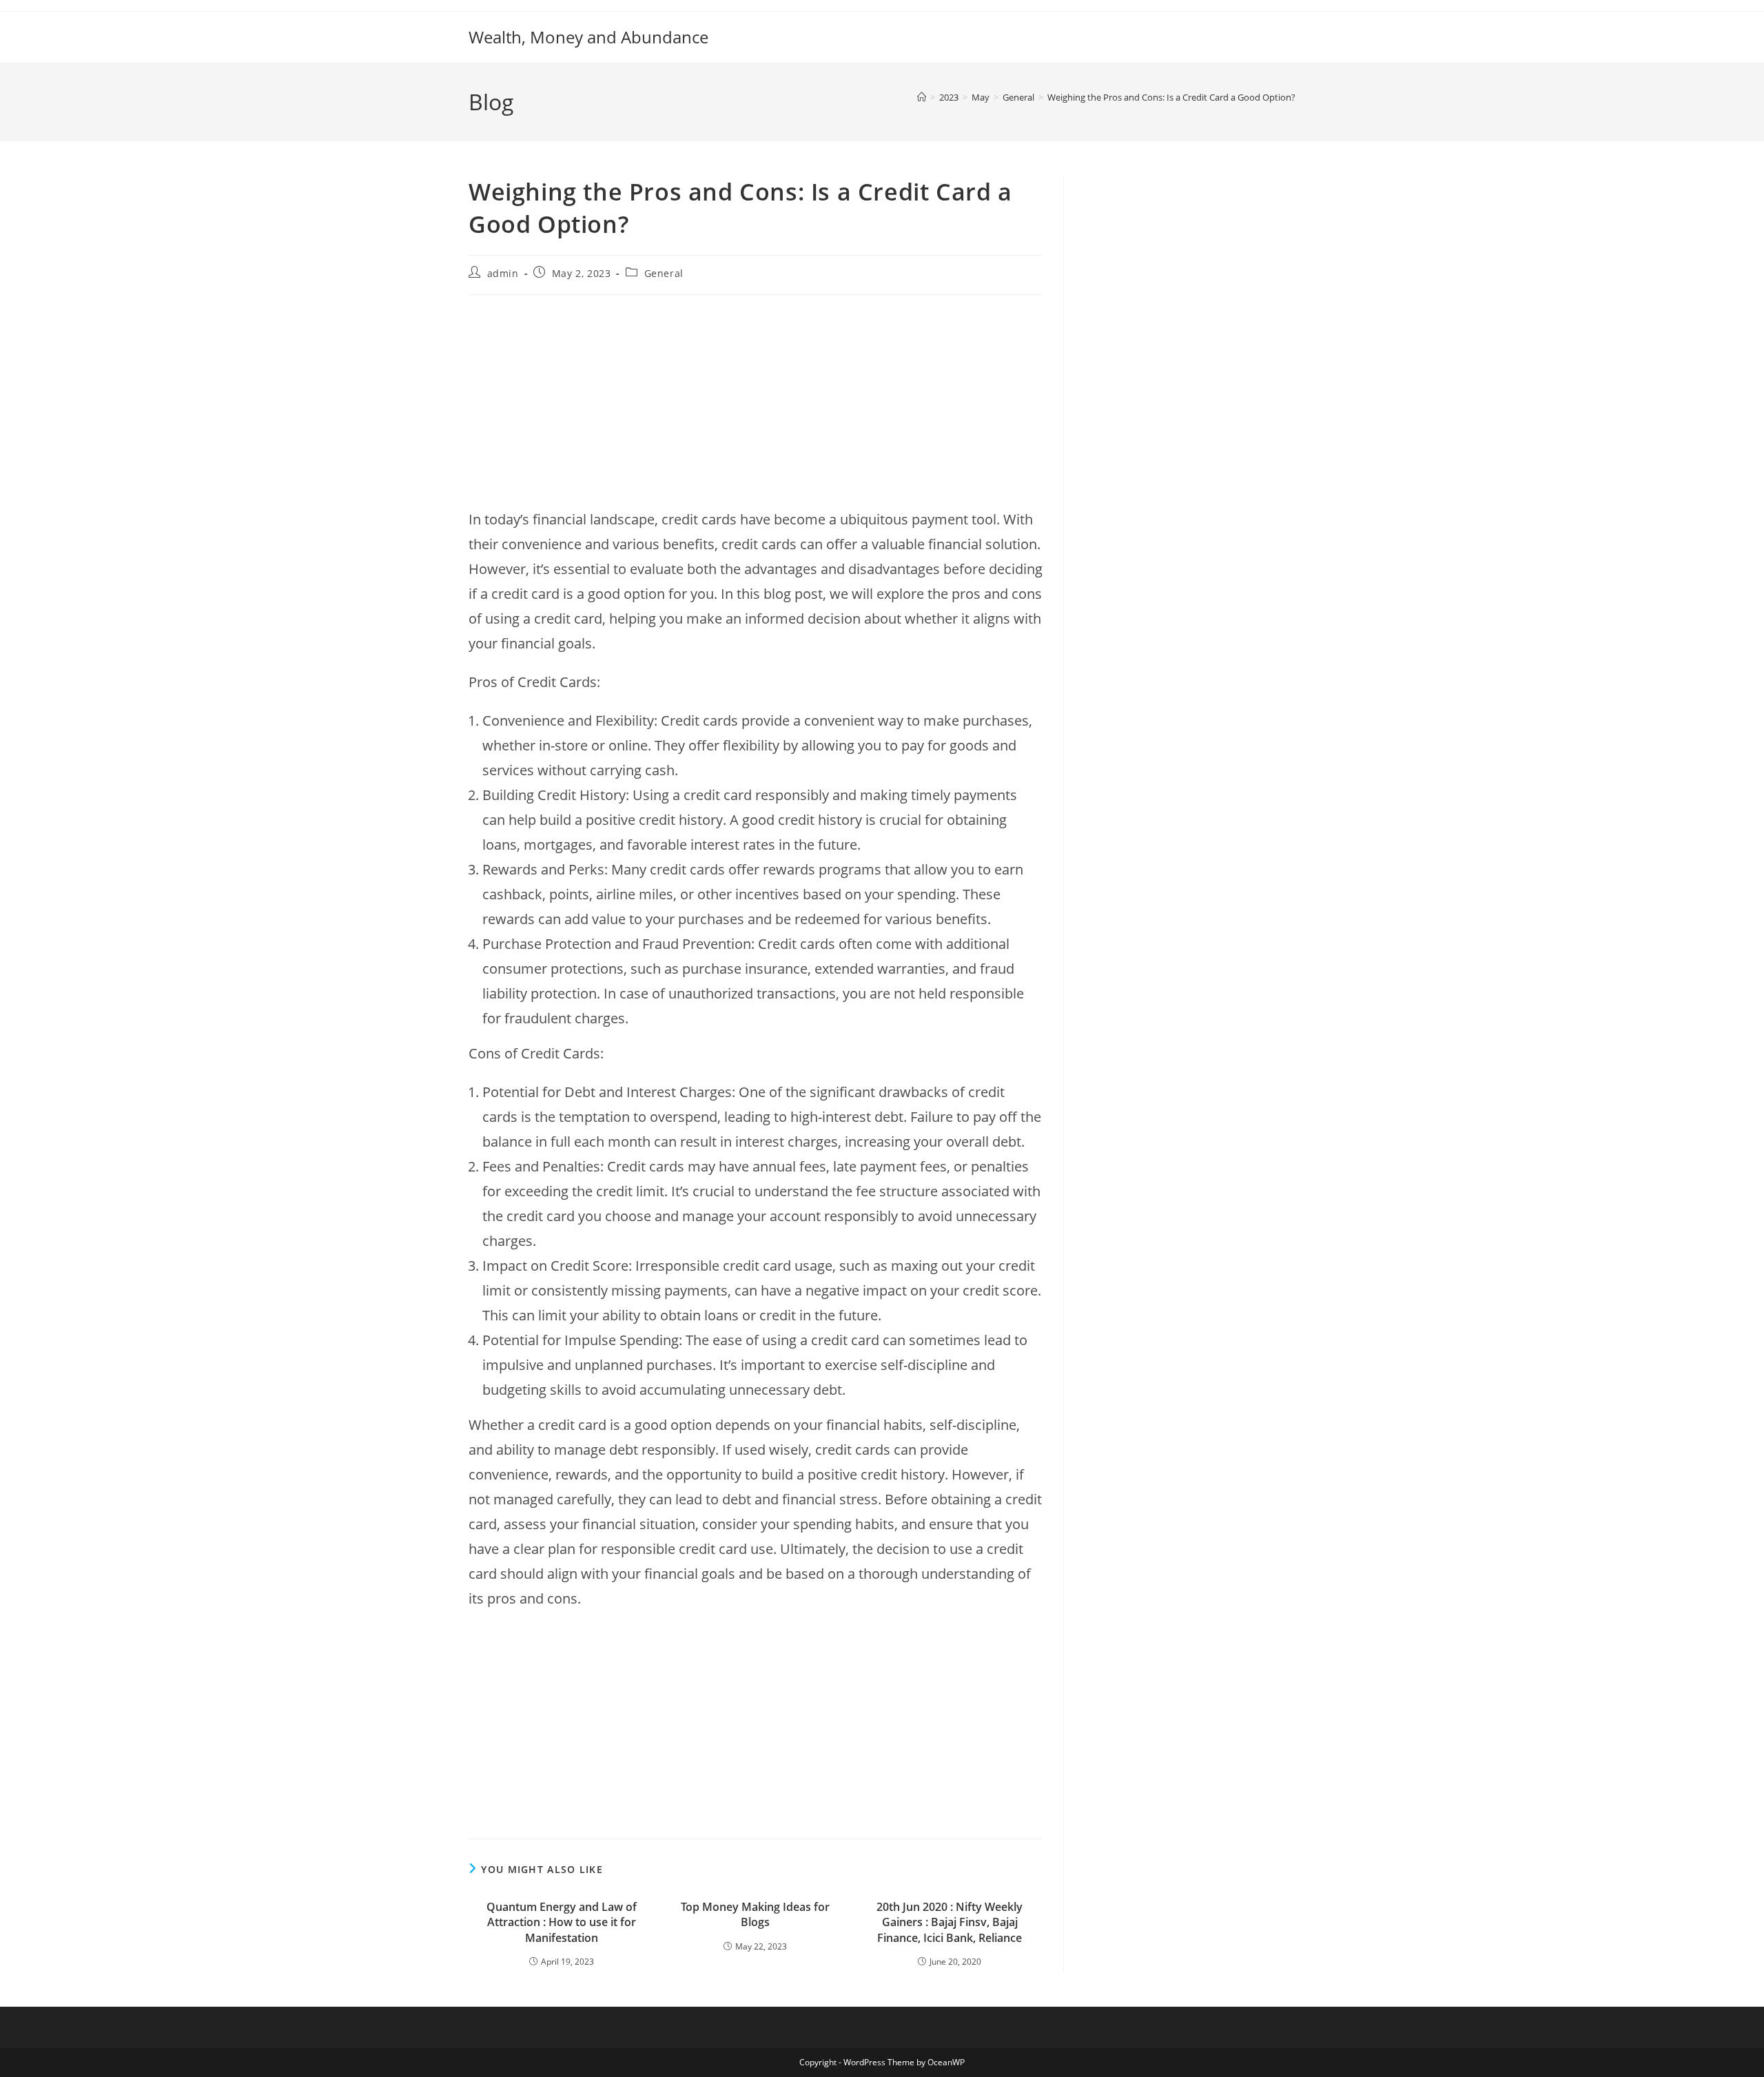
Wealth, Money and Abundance (588, 37)
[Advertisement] (756, 405)
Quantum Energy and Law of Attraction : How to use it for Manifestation (562, 1922)
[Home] (922, 97)
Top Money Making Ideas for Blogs (755, 1914)
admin (503, 273)
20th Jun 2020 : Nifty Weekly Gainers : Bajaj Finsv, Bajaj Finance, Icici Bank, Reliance (950, 1922)
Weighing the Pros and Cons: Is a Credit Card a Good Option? (1171, 97)
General (664, 273)
